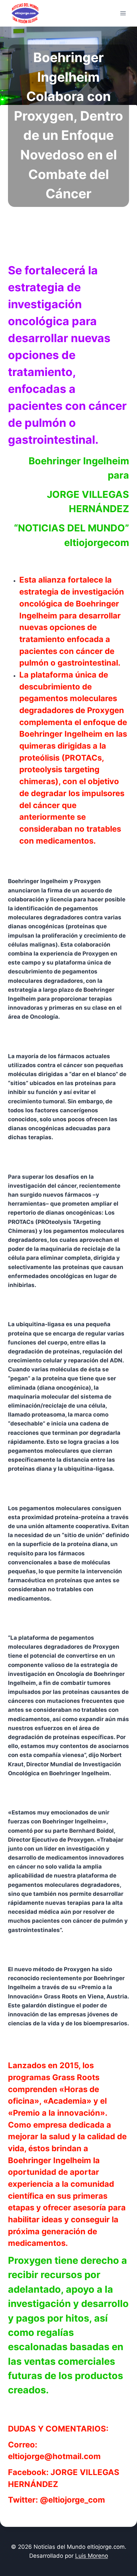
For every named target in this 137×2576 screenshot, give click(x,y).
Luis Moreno (92, 2556)
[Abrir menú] (123, 13)
